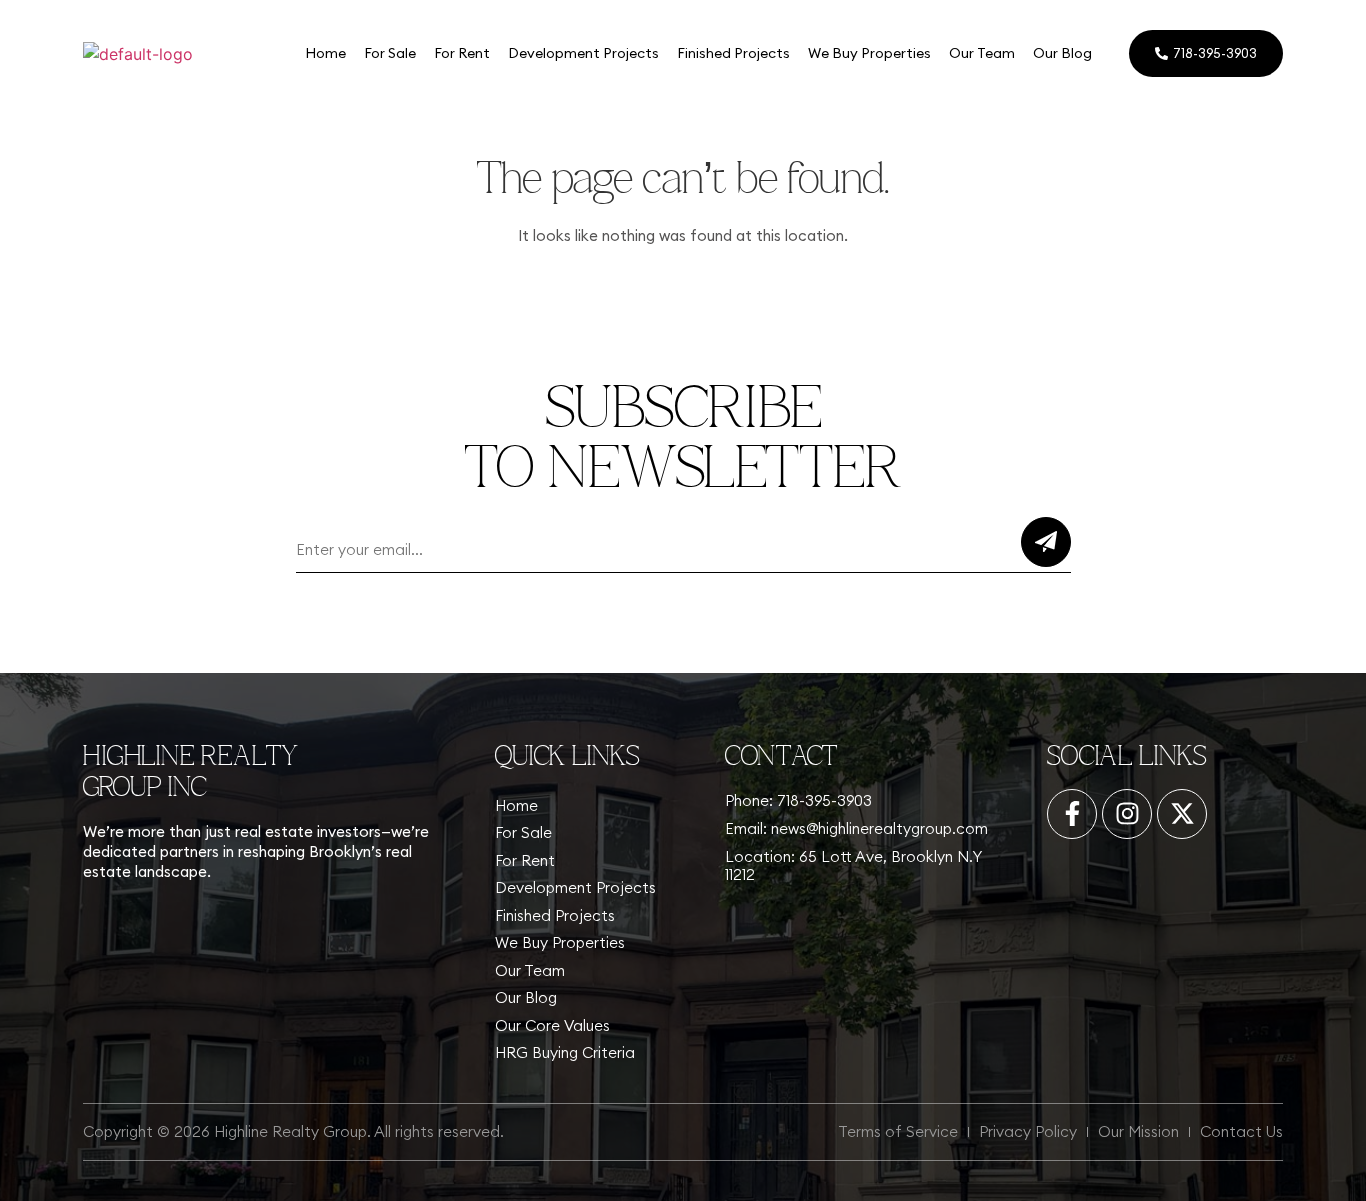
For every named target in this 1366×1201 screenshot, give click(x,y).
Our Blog (1062, 53)
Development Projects (583, 53)
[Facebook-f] (1072, 814)
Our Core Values (552, 1025)
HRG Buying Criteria (565, 1052)
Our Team (982, 53)
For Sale (390, 53)
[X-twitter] (1182, 814)
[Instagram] (1127, 814)
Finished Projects (733, 53)
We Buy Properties (869, 53)
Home (325, 53)
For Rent (462, 53)
